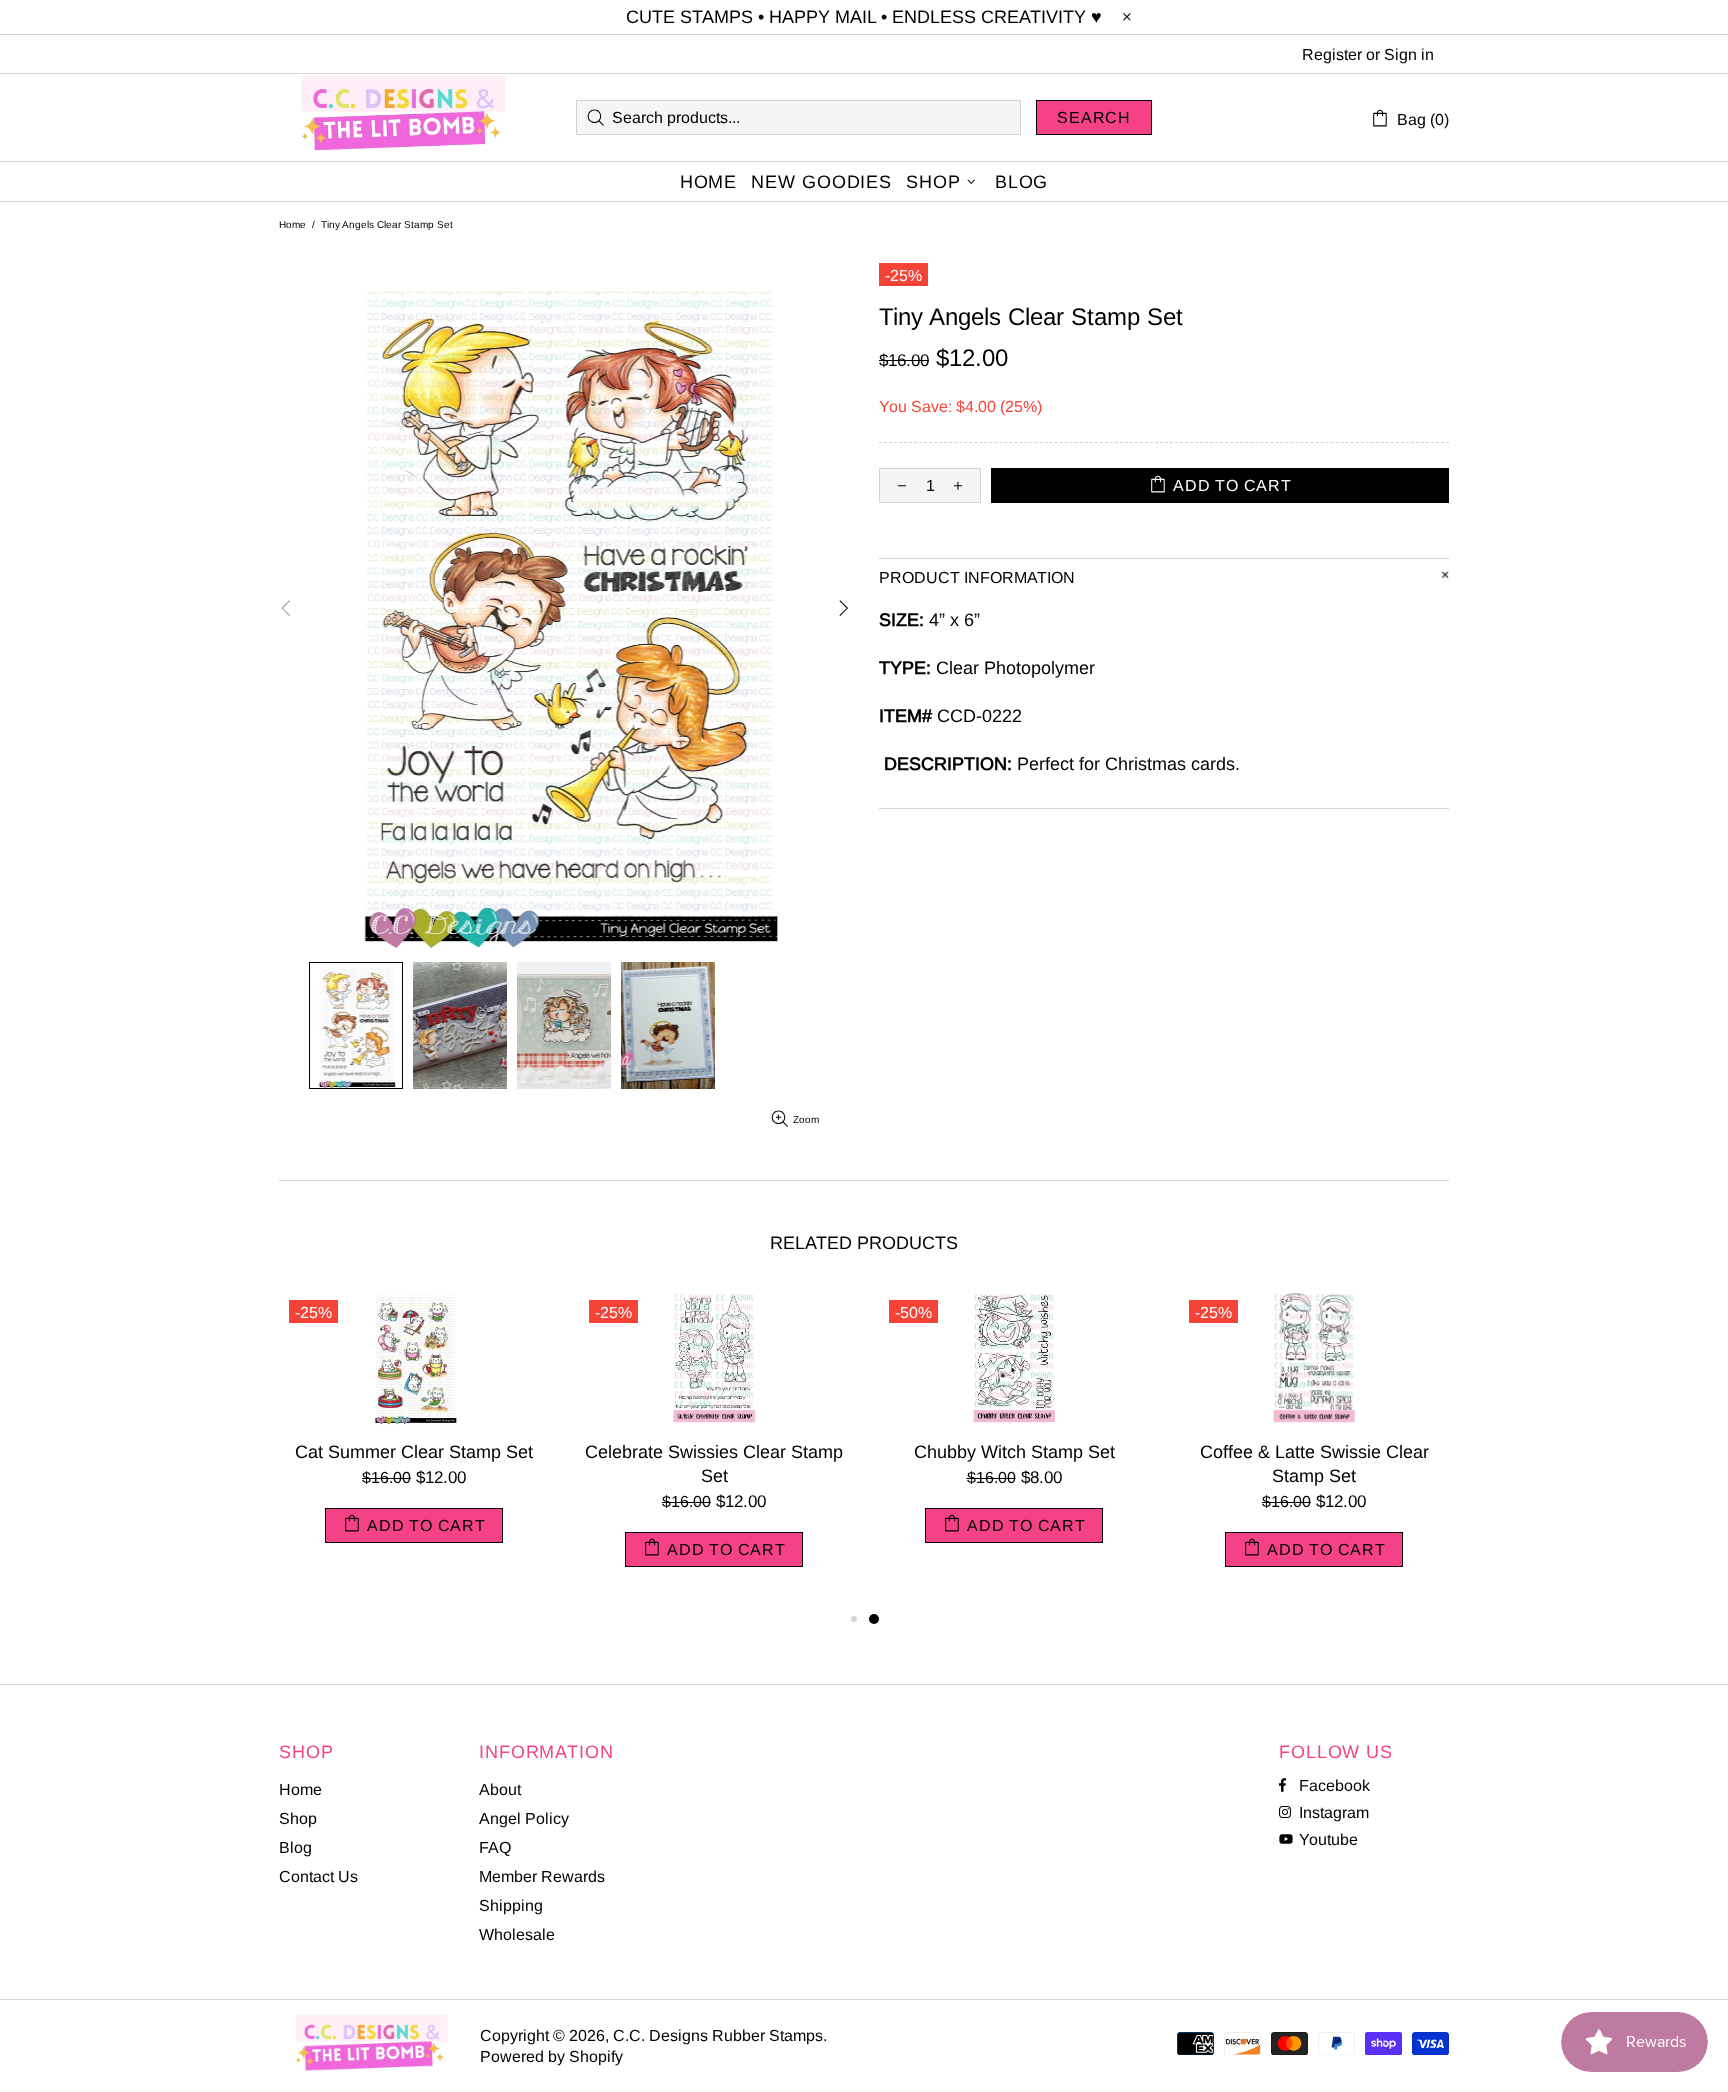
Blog (295, 1847)
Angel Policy (524, 1818)
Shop (298, 1818)
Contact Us (318, 1876)
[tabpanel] (1014, 1436)
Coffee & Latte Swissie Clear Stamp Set (1314, 1464)
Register (1332, 54)
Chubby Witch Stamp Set (1014, 1452)
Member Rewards (542, 1876)
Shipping (511, 1905)
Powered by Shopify (551, 2056)
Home (292, 224)
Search (1094, 117)
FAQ (495, 1847)
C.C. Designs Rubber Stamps (404, 117)
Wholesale (517, 1934)
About (500, 1789)
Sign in (1409, 54)
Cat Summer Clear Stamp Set (414, 1452)
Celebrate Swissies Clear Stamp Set (714, 1464)
